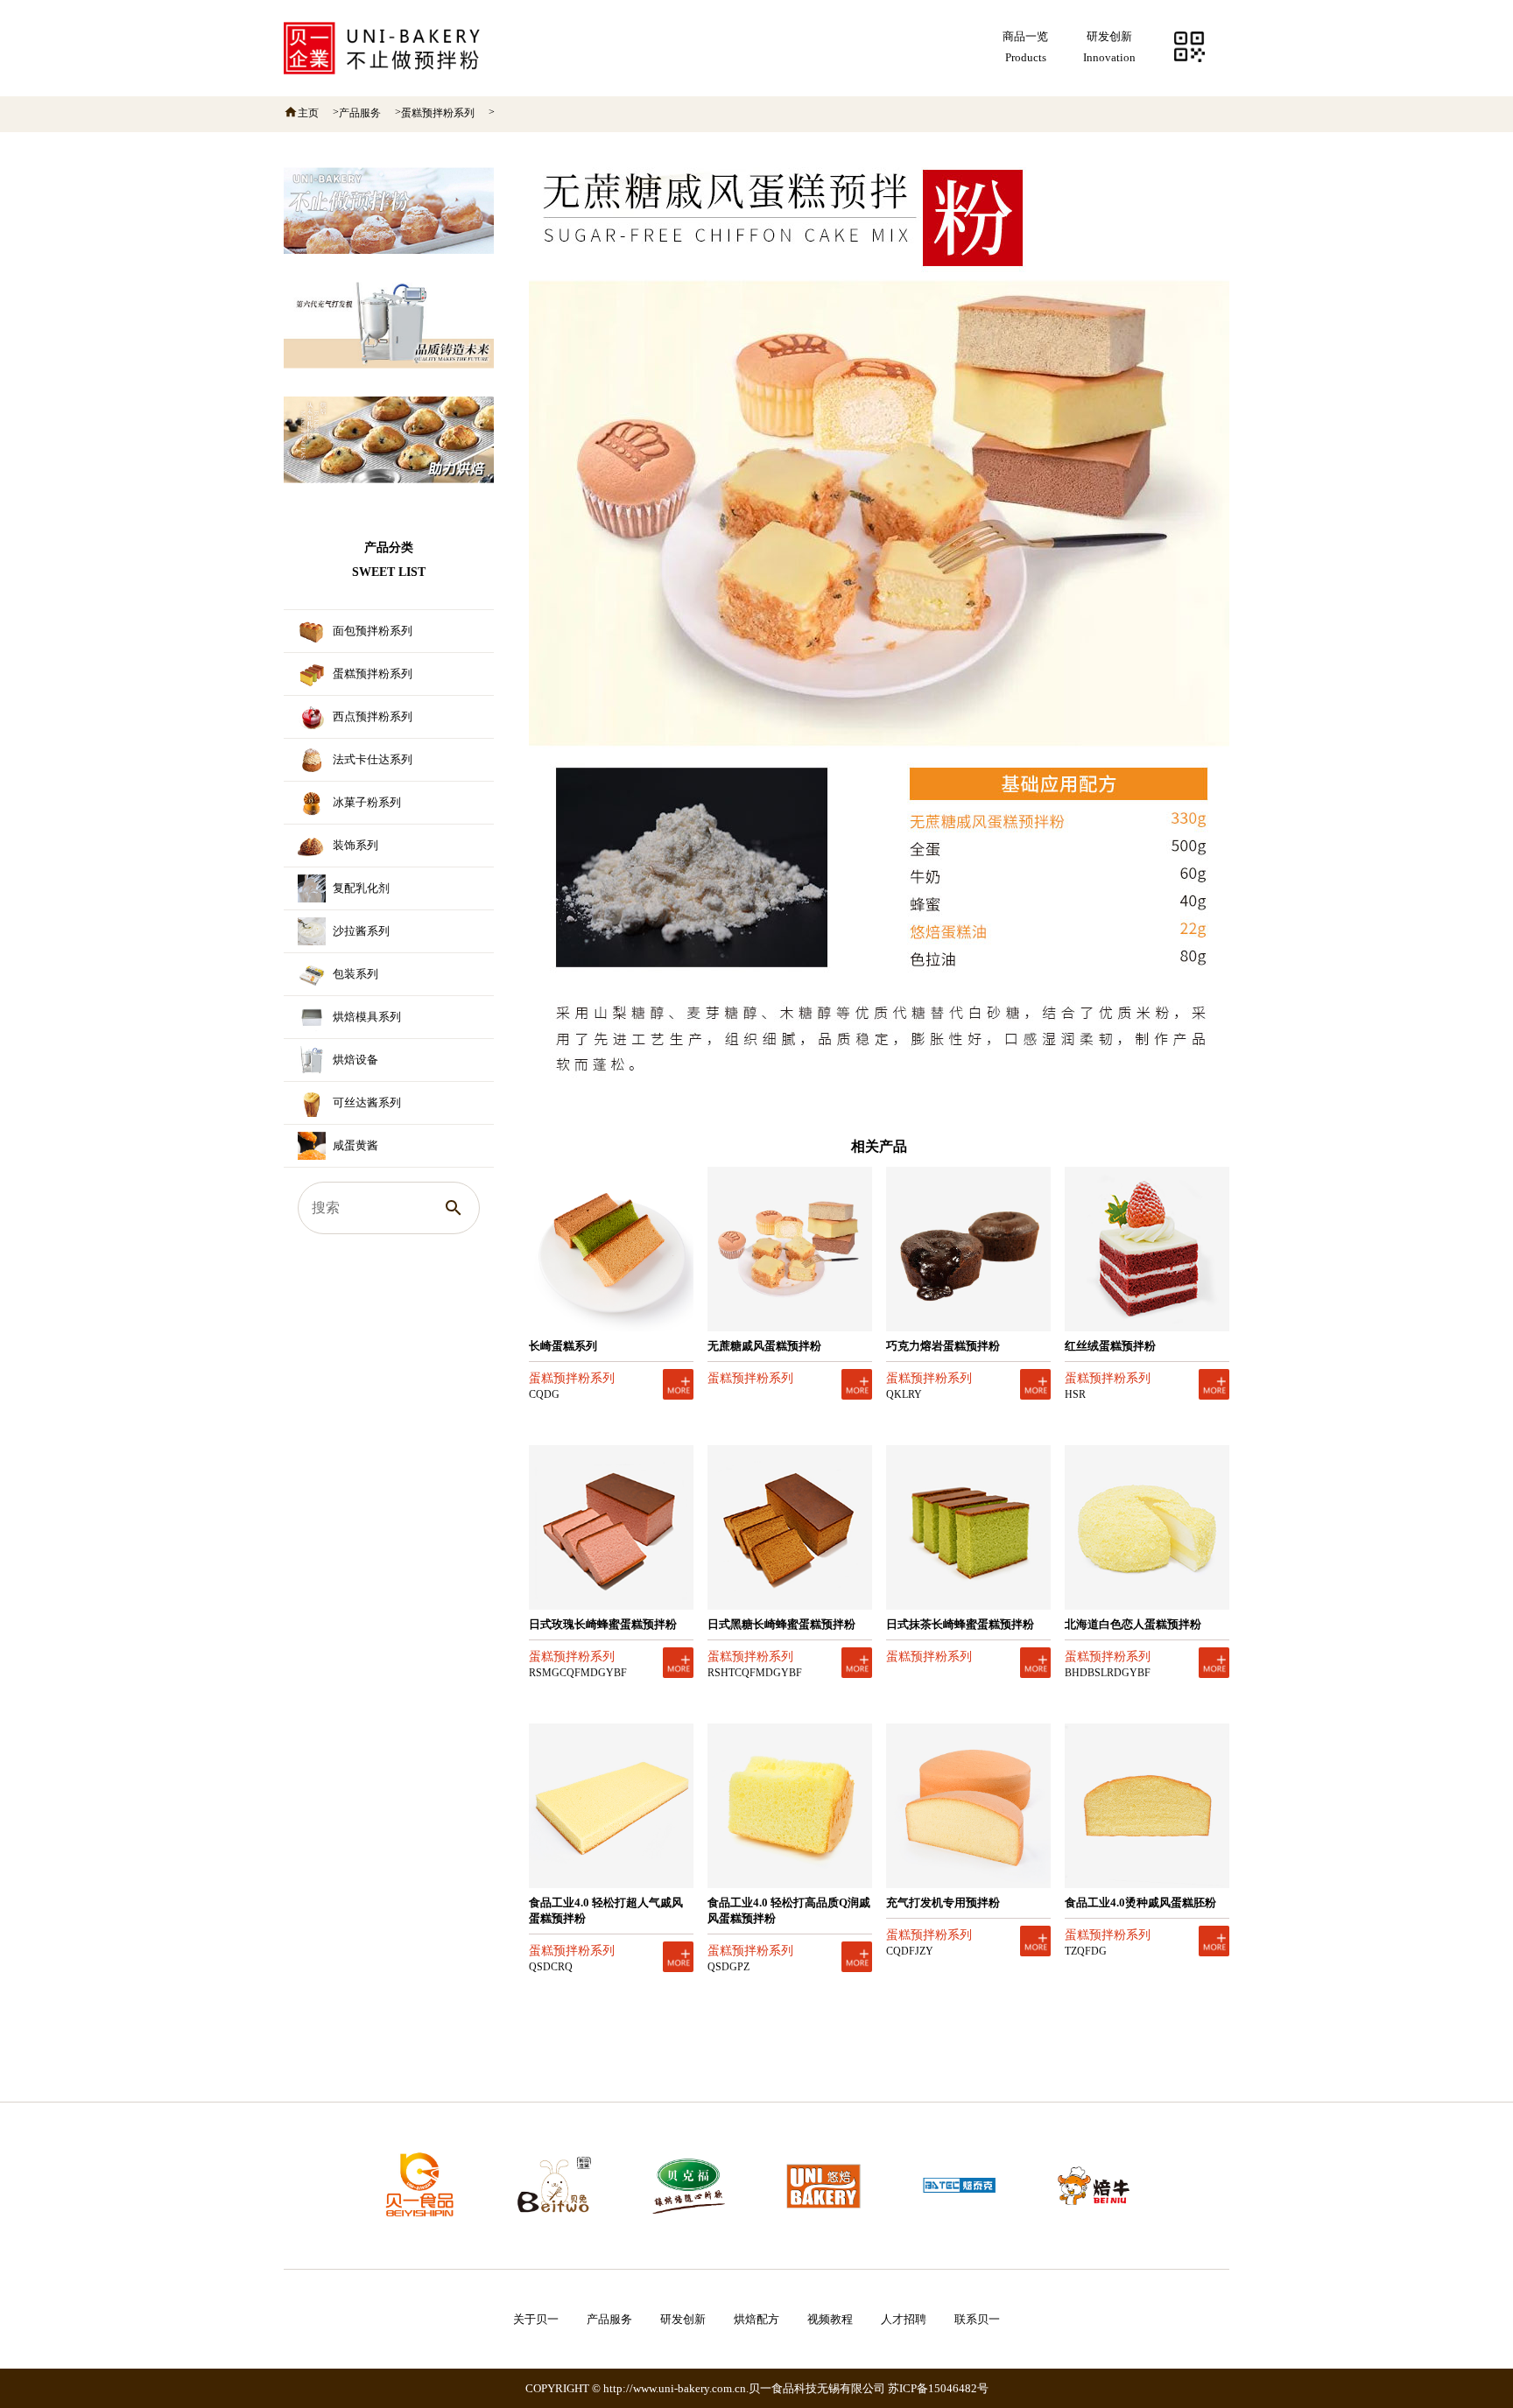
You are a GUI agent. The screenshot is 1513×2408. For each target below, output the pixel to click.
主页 (308, 113)
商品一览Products (1025, 47)
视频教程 (830, 2319)
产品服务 (360, 113)
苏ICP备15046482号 (938, 2388)
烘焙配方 (756, 2319)
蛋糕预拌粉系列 (438, 113)
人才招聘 (904, 2319)
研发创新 (683, 2319)
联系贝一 (977, 2319)
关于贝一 (536, 2319)
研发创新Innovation (1109, 47)
